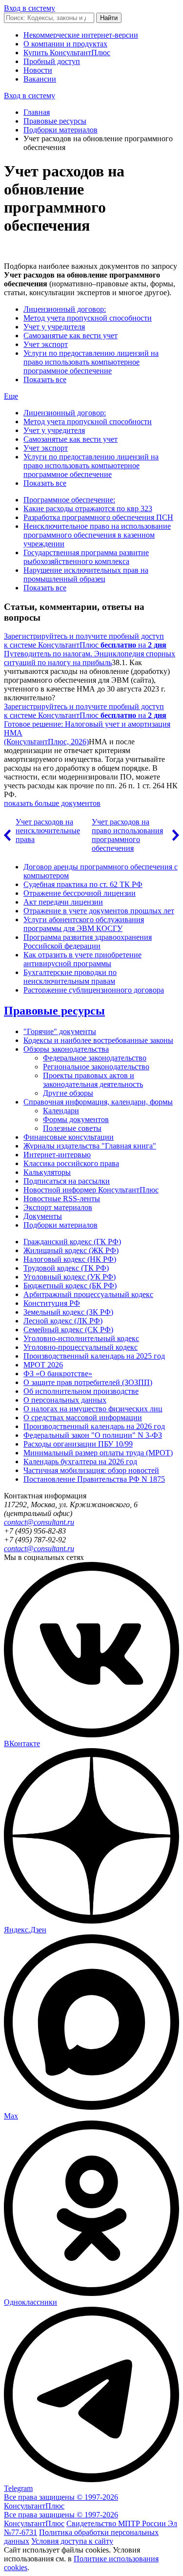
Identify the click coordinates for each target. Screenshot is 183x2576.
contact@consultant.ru (39, 1522)
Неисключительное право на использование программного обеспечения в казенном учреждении (97, 535)
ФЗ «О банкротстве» (58, 1374)
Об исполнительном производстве (81, 1391)
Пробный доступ (52, 61)
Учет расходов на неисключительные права (48, 831)
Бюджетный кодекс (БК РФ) (70, 1286)
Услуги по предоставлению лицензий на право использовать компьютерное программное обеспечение (91, 362)
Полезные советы (72, 1128)
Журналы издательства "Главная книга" (90, 1146)
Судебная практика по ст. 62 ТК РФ (83, 884)
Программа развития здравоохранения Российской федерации (88, 942)
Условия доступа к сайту (72, 2541)
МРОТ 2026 (43, 1365)
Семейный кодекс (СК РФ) (68, 1330)
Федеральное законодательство (95, 1058)
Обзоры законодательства (66, 1049)
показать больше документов (52, 803)
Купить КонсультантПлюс (67, 53)
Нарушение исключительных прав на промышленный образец (86, 574)
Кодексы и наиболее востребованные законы (98, 1040)
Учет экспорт (46, 344)
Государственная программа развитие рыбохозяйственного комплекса (86, 557)
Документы (43, 1216)
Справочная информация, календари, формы (98, 1102)
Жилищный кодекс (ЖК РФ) (71, 1250)
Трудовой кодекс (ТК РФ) (66, 1268)
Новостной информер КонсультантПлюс (91, 1190)
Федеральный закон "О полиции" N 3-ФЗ (93, 1435)
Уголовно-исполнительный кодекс (81, 1338)
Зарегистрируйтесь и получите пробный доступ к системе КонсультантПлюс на (85, 640)
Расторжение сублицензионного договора (94, 990)
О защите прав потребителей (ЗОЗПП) (88, 1382)
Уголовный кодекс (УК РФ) (70, 1277)
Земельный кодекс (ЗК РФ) (68, 1312)
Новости (38, 70)
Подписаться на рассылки (67, 1181)
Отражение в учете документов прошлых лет (99, 911)
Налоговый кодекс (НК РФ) (70, 1259)
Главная (37, 112)
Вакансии (40, 79)
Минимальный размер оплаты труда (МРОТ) (98, 1453)
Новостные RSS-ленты (62, 1199)
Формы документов (76, 1119)
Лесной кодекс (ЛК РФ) (63, 1321)
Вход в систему (30, 8)
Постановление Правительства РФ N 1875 (94, 1479)
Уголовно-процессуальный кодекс (81, 1347)
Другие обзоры (68, 1093)
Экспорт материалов (58, 1207)
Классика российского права (71, 1163)
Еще (11, 396)
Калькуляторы (47, 1172)
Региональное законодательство (96, 1067)
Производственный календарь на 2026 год (94, 1426)
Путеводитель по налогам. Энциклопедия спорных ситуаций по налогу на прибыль (90, 658)
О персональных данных (65, 1400)
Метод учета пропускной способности (88, 318)
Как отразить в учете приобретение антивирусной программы (82, 959)
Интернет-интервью (57, 1155)
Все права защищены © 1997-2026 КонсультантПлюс (61, 2501)
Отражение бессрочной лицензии (80, 893)
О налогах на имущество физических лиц (93, 1409)
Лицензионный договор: (65, 309)
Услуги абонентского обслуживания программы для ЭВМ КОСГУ (84, 924)
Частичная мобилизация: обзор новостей (91, 1470)
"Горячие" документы (60, 1031)
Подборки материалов (61, 130)
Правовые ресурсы (55, 121)
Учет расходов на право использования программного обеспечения (127, 835)
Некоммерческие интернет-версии (81, 35)
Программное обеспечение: (69, 500)
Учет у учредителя (54, 327)
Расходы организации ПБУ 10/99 (78, 1444)
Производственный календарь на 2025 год (94, 1356)
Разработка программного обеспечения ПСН (98, 517)
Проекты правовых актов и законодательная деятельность (93, 1080)
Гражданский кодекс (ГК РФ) (72, 1242)
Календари (61, 1111)
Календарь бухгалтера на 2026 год (80, 1461)
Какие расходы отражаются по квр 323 (88, 509)
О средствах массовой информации (83, 1418)
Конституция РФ (52, 1303)
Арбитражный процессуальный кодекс (88, 1294)
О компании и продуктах (65, 44)
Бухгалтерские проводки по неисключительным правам (70, 977)
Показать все (45, 379)
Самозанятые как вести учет (71, 336)
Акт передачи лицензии (63, 902)
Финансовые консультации (69, 1137)
